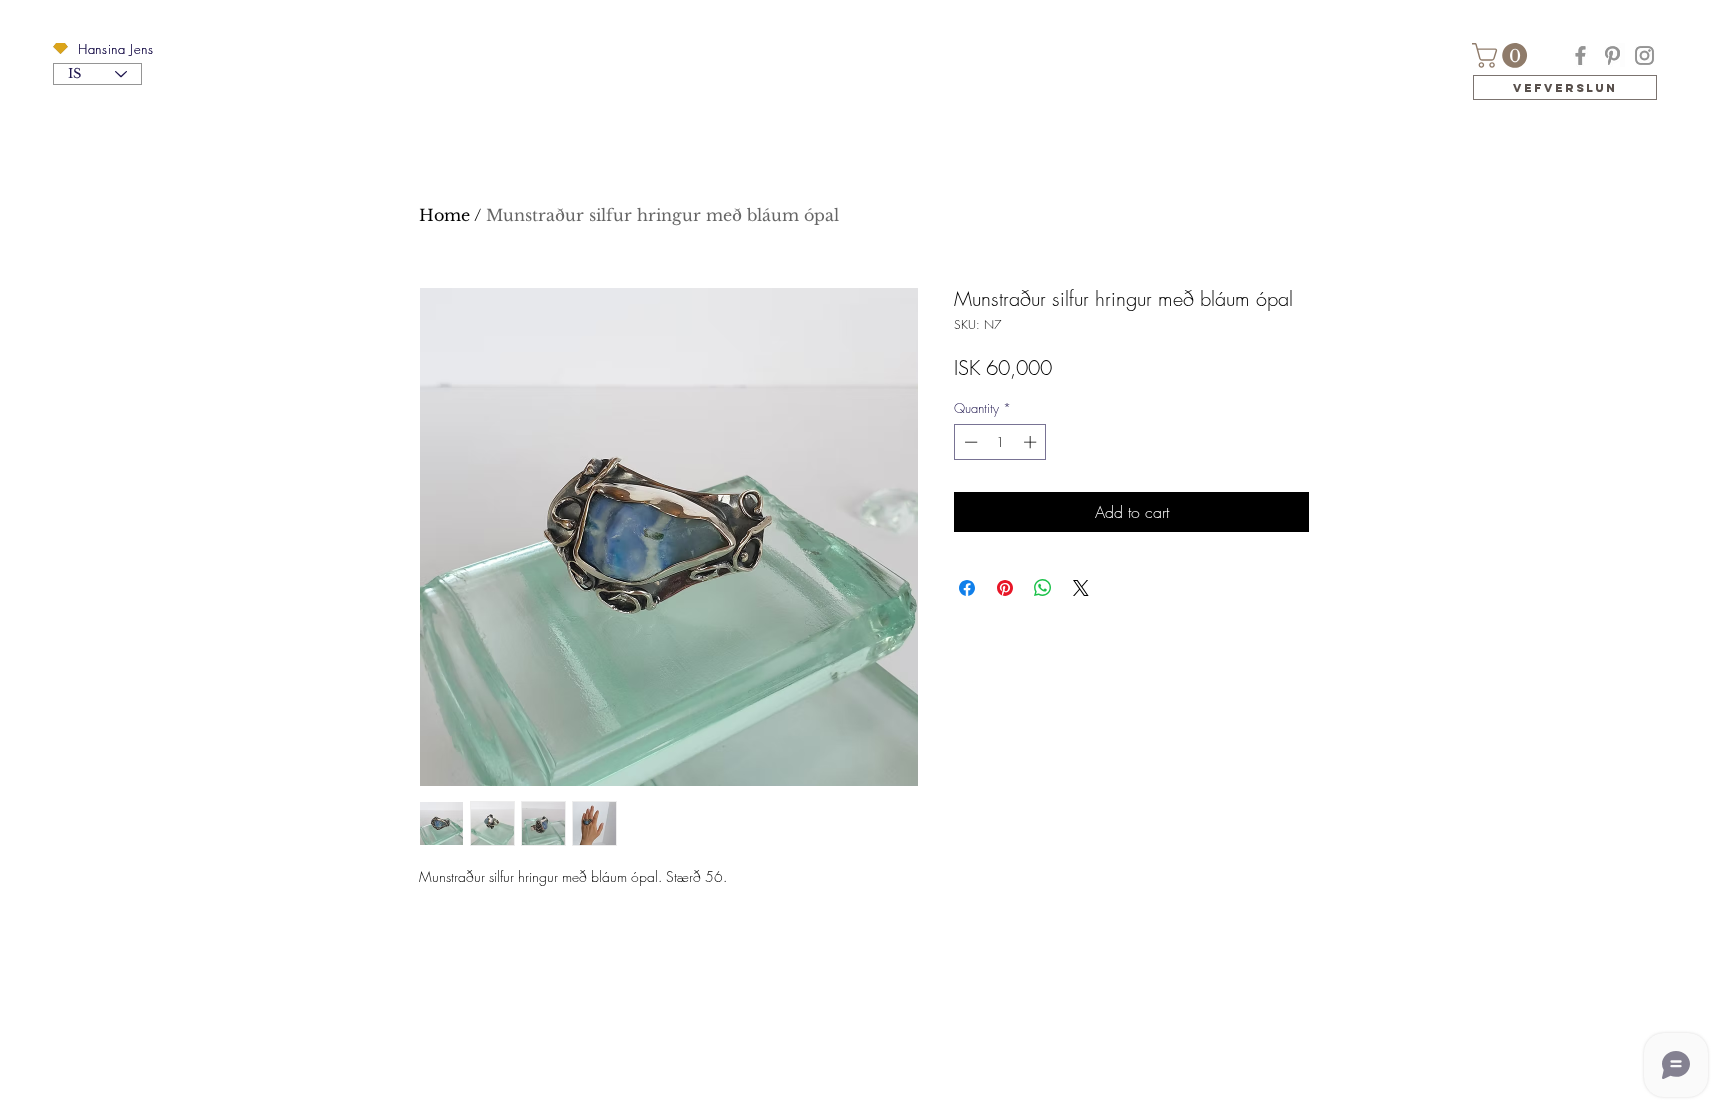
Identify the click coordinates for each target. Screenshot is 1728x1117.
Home (444, 215)
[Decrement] (969, 442)
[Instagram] (1644, 55)
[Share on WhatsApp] (1043, 588)
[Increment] (1032, 442)
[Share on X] (1081, 588)
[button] (60, 48)
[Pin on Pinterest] (1005, 588)
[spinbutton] (1000, 442)
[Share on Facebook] (967, 588)
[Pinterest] (1612, 55)
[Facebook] (1580, 55)
